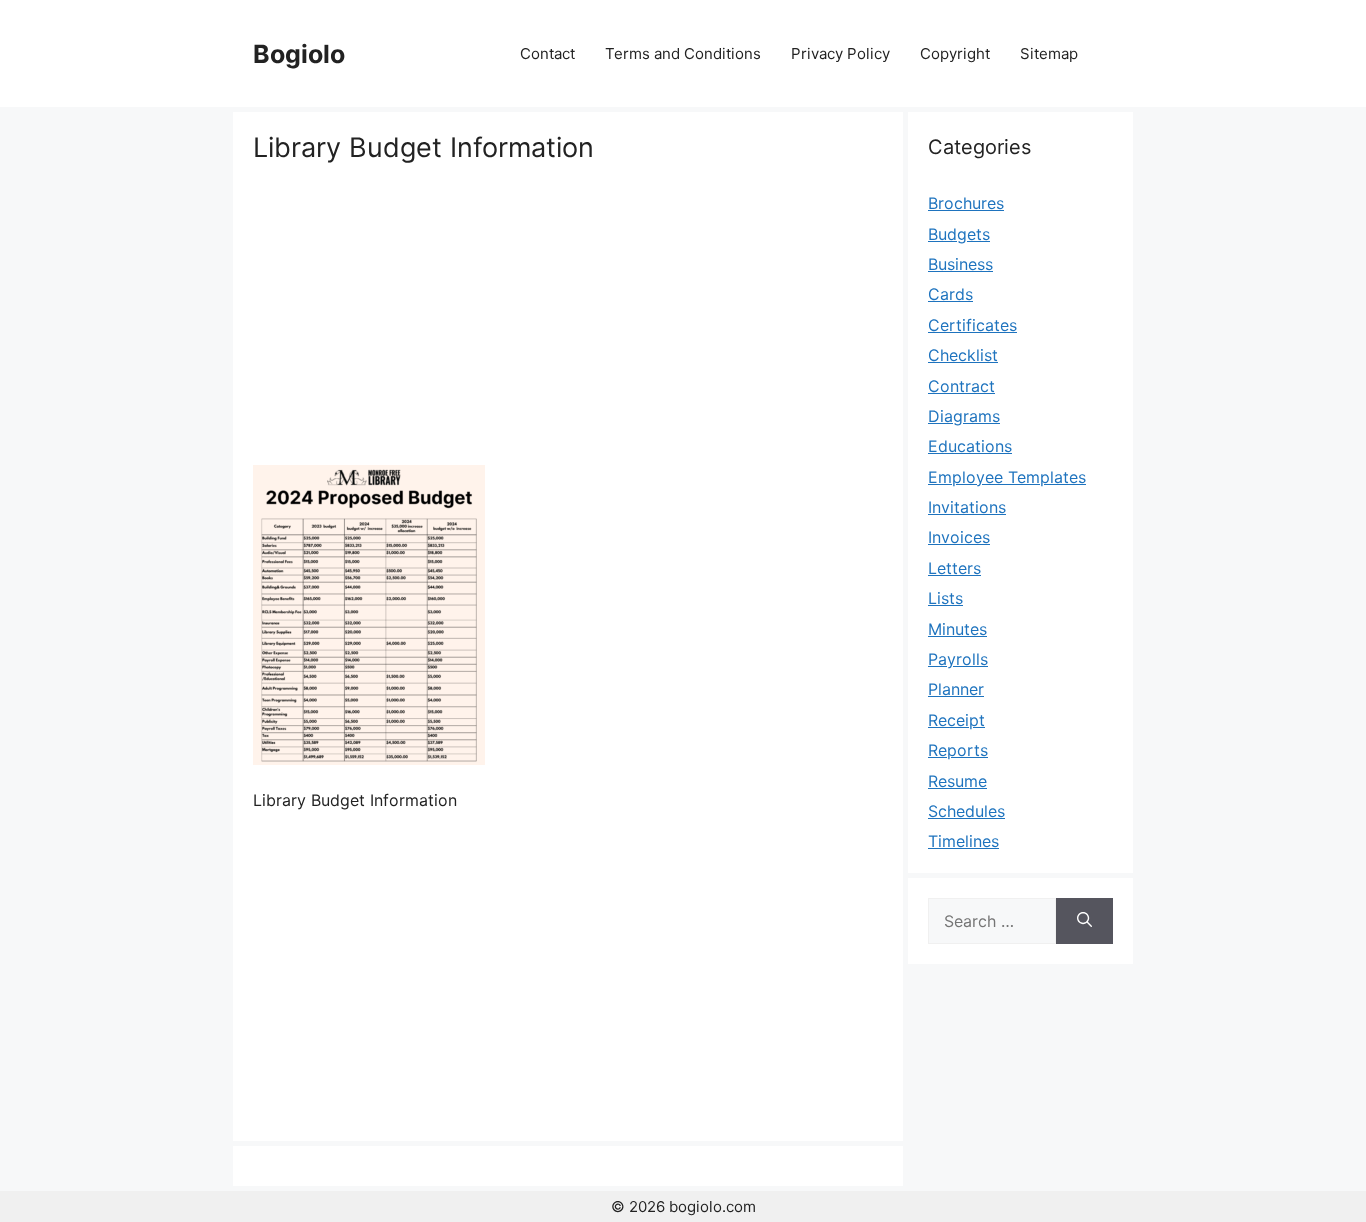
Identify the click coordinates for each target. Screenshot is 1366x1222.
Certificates (972, 325)
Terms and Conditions (683, 53)
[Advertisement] (568, 315)
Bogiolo (299, 54)
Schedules (966, 811)
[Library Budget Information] (369, 759)
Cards (950, 294)
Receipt (956, 720)
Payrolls (958, 659)
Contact (547, 53)
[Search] (1084, 921)
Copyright (955, 53)
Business (960, 264)
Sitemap (1049, 53)
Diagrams (964, 416)
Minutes (957, 629)
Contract (961, 386)
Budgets (959, 234)
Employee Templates (1007, 477)
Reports (958, 750)
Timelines (963, 841)
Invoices (959, 537)
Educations (970, 446)
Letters (954, 568)
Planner (956, 689)
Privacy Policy (840, 53)
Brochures (966, 203)
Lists (945, 598)
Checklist (963, 355)
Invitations (967, 507)
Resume (957, 781)
